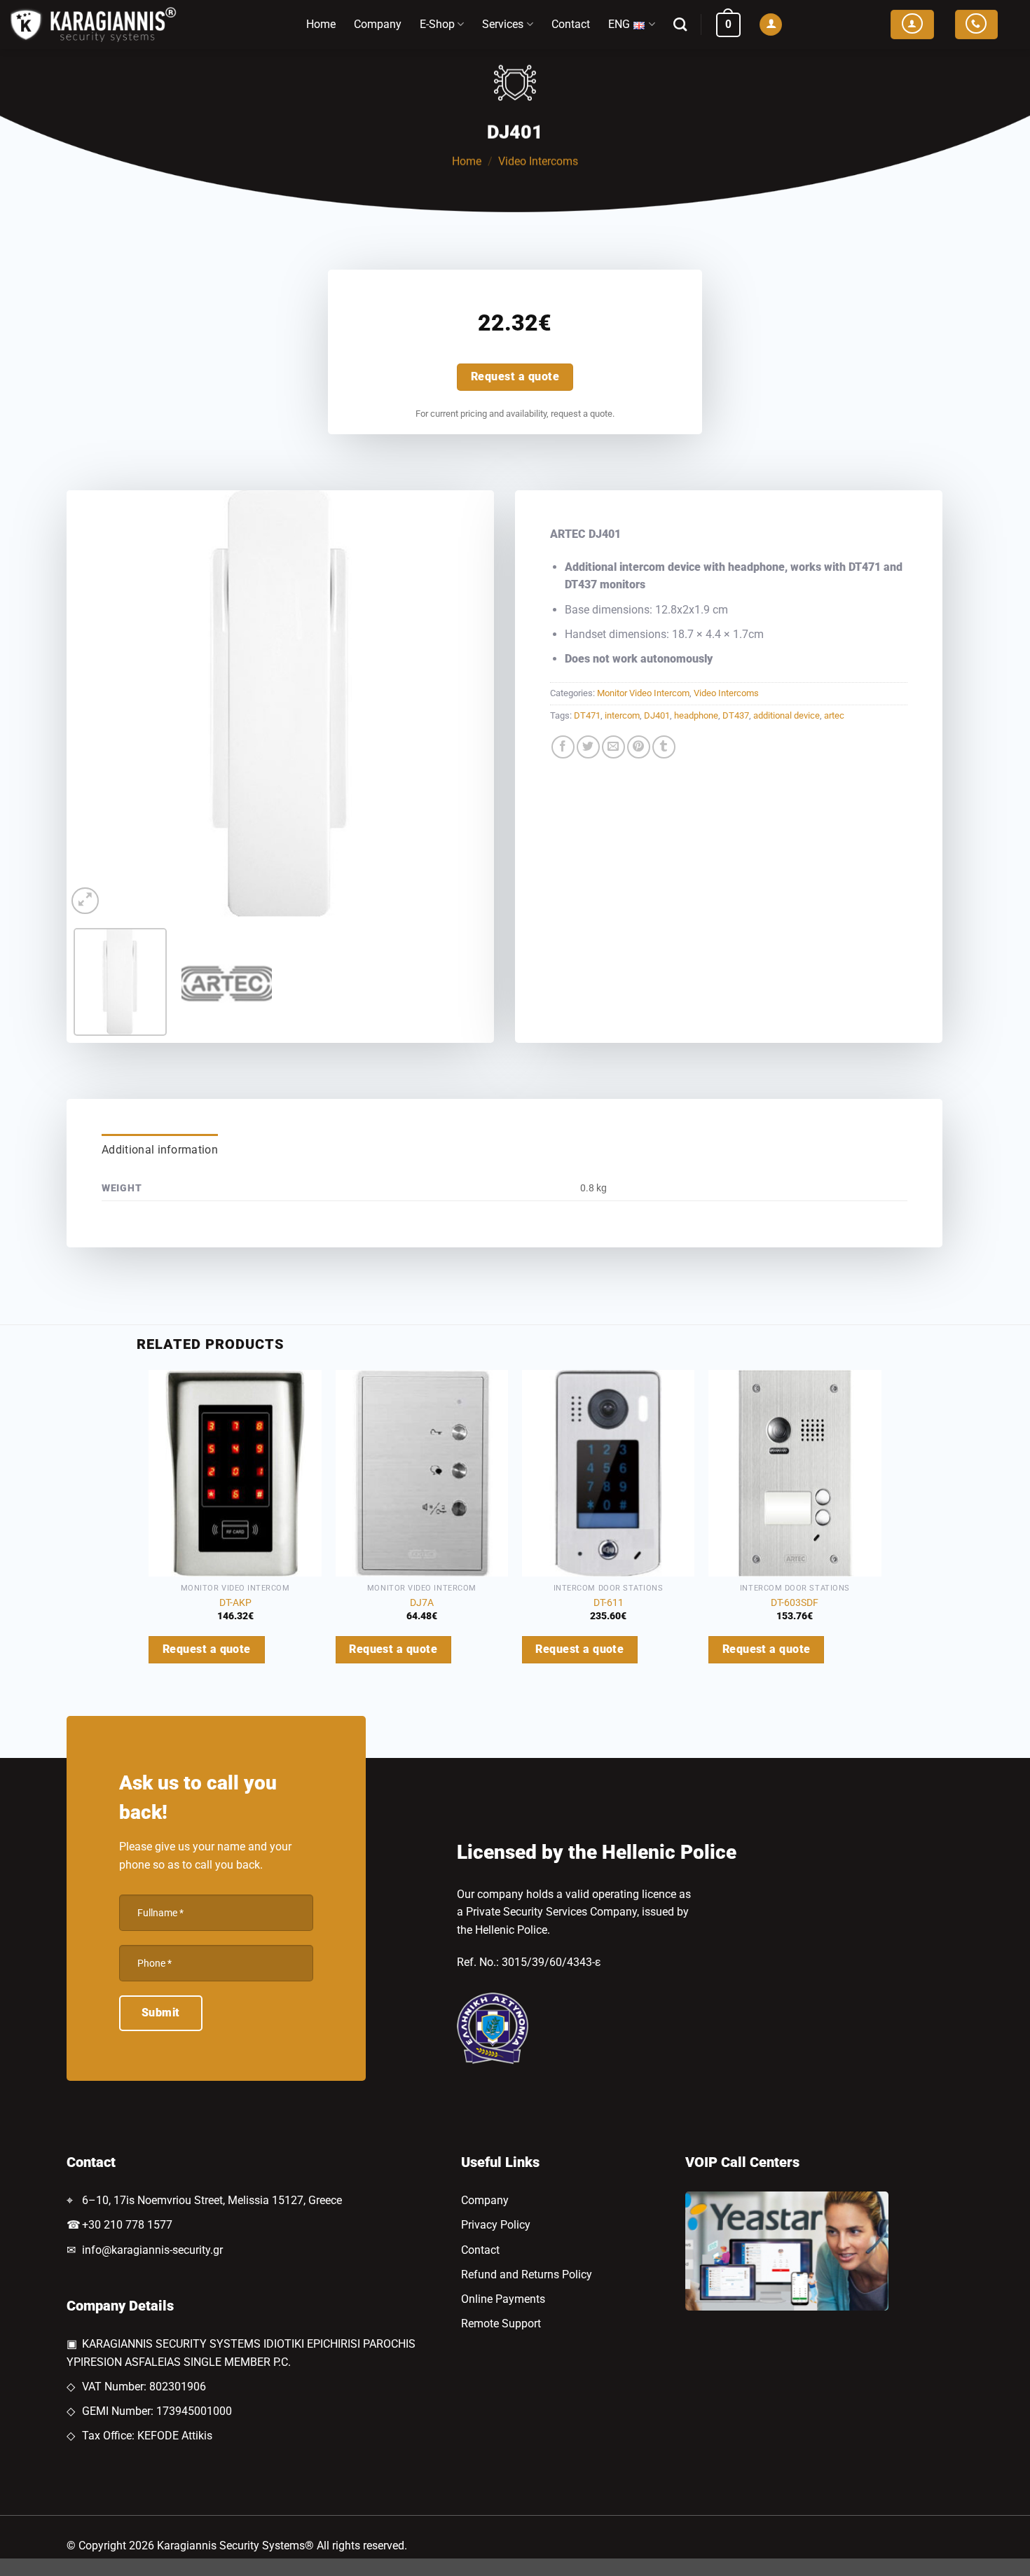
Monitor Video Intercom (643, 693)
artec (834, 715)
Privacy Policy (496, 2225)
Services (503, 24)
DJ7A (422, 1603)
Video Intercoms (538, 161)
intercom (622, 715)
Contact (571, 24)
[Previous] (92, 704)
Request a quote (515, 377)
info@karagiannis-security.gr (152, 2250)
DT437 (736, 715)
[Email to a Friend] (613, 747)
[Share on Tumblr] (664, 747)
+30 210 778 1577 (127, 2225)
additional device (787, 715)
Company (378, 24)
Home (321, 24)
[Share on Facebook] (563, 747)
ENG (619, 24)
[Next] (468, 704)
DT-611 (609, 1603)
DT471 (587, 715)
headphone (696, 715)
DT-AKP (235, 1603)
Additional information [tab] (160, 1150)
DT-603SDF (795, 1603)
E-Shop (437, 24)
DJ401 (657, 715)
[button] (728, 25)
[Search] (680, 24)
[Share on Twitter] (588, 747)
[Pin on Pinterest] (639, 747)
